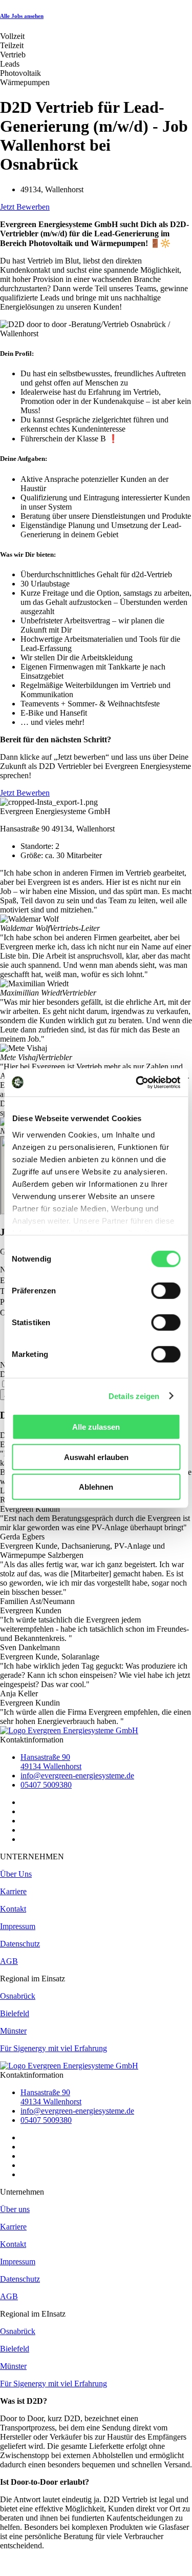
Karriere (13, 1891)
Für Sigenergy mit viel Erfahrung (54, 2048)
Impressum (18, 1926)
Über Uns (16, 1874)
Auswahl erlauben (96, 1457)
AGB (9, 1961)
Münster (13, 2031)
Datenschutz (20, 1944)
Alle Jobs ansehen (22, 16)
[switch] (166, 1291)
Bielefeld (15, 2013)
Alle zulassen (96, 1427)
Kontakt (13, 1909)
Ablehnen (96, 1487)
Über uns (15, 2209)
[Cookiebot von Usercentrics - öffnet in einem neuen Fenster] (137, 1082)
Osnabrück (18, 1996)
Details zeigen (134, 1396)
